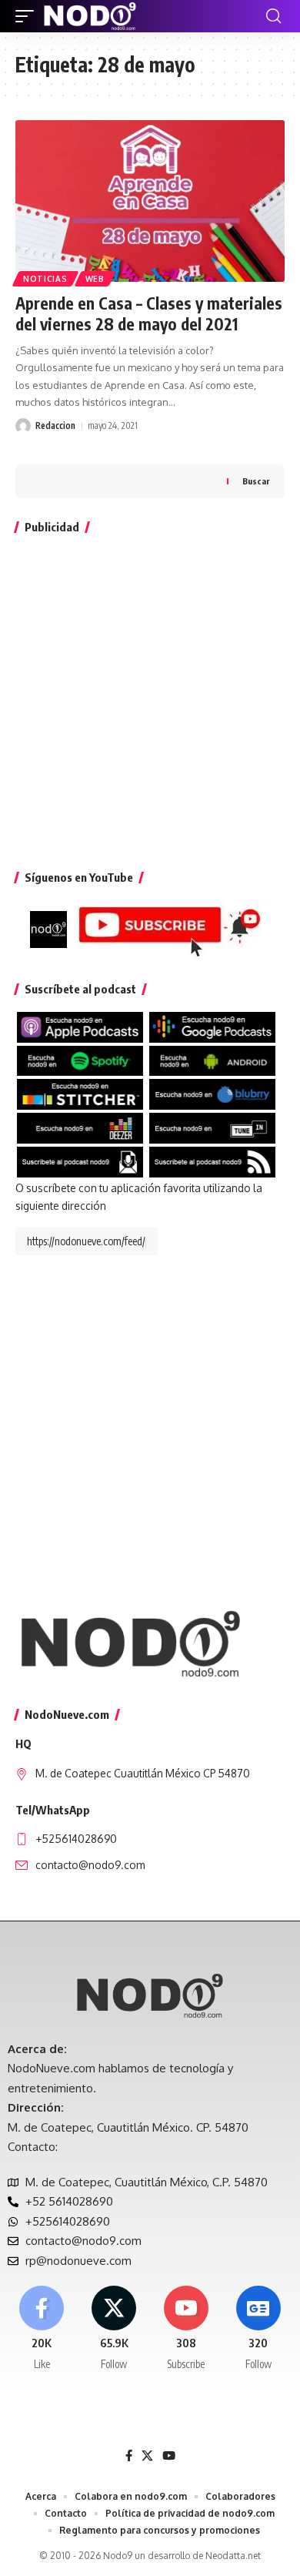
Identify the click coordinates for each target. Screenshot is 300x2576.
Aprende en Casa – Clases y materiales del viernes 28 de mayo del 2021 (149, 313)
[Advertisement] (150, 698)
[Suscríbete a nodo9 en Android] (212, 1060)
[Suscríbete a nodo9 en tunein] (212, 1127)
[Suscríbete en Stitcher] (80, 1093)
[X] (114, 2329)
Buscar (256, 481)
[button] (28, 16)
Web (95, 279)
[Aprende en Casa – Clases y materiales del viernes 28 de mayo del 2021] (150, 201)
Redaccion (55, 425)
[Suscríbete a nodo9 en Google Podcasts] (212, 1026)
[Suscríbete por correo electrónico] (80, 1161)
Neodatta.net (233, 2556)
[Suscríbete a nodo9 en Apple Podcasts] (80, 1026)
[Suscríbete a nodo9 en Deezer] (80, 1127)
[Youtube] (187, 2329)
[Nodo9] (90, 16)
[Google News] (258, 2329)
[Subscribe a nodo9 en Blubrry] (212, 1093)
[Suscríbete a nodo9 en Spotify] (80, 1060)
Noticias (45, 279)
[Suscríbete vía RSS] (212, 1161)
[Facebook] (42, 2329)
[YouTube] (169, 2456)
